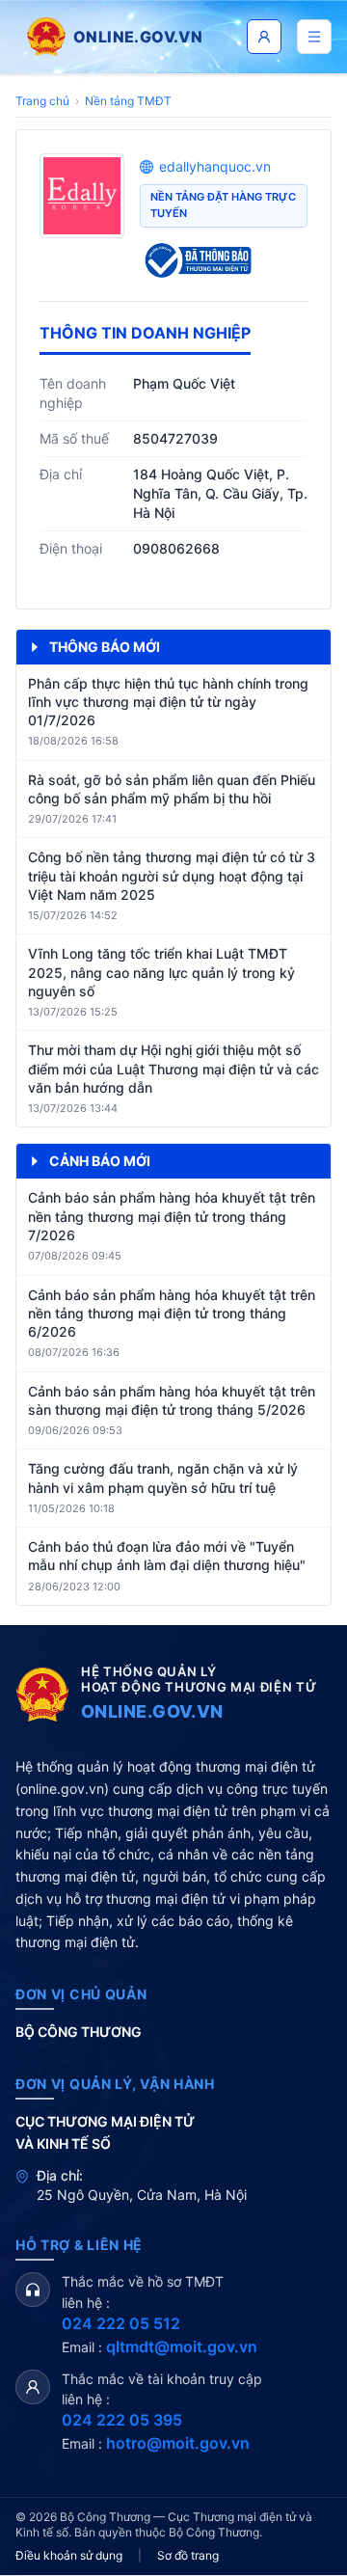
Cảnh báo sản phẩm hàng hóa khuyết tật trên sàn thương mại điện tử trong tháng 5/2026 (172, 1400)
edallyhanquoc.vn (215, 166)
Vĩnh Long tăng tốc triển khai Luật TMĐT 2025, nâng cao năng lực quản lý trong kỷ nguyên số (161, 972)
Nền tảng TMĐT (128, 101)
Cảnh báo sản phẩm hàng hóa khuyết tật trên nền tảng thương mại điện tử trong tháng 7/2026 (172, 1216)
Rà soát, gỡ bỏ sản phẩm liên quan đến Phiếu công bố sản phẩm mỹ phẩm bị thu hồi (172, 789)
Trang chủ (42, 101)
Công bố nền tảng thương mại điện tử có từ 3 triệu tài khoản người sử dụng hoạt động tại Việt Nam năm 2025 (172, 876)
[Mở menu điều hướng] (314, 37)
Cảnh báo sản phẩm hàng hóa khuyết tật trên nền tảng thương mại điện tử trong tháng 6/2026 (172, 1314)
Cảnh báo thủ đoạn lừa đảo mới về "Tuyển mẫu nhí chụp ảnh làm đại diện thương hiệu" (167, 1556)
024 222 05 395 (122, 2420)
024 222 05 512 (121, 2323)
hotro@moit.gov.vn (178, 2443)
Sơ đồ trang (188, 2555)
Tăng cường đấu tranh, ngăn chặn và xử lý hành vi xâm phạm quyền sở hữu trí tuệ (163, 1478)
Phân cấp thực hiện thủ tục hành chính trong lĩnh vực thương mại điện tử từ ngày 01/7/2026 (168, 702)
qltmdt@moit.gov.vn (182, 2346)
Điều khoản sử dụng (69, 2555)
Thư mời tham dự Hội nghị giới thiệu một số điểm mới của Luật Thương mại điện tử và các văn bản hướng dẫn (173, 1069)
